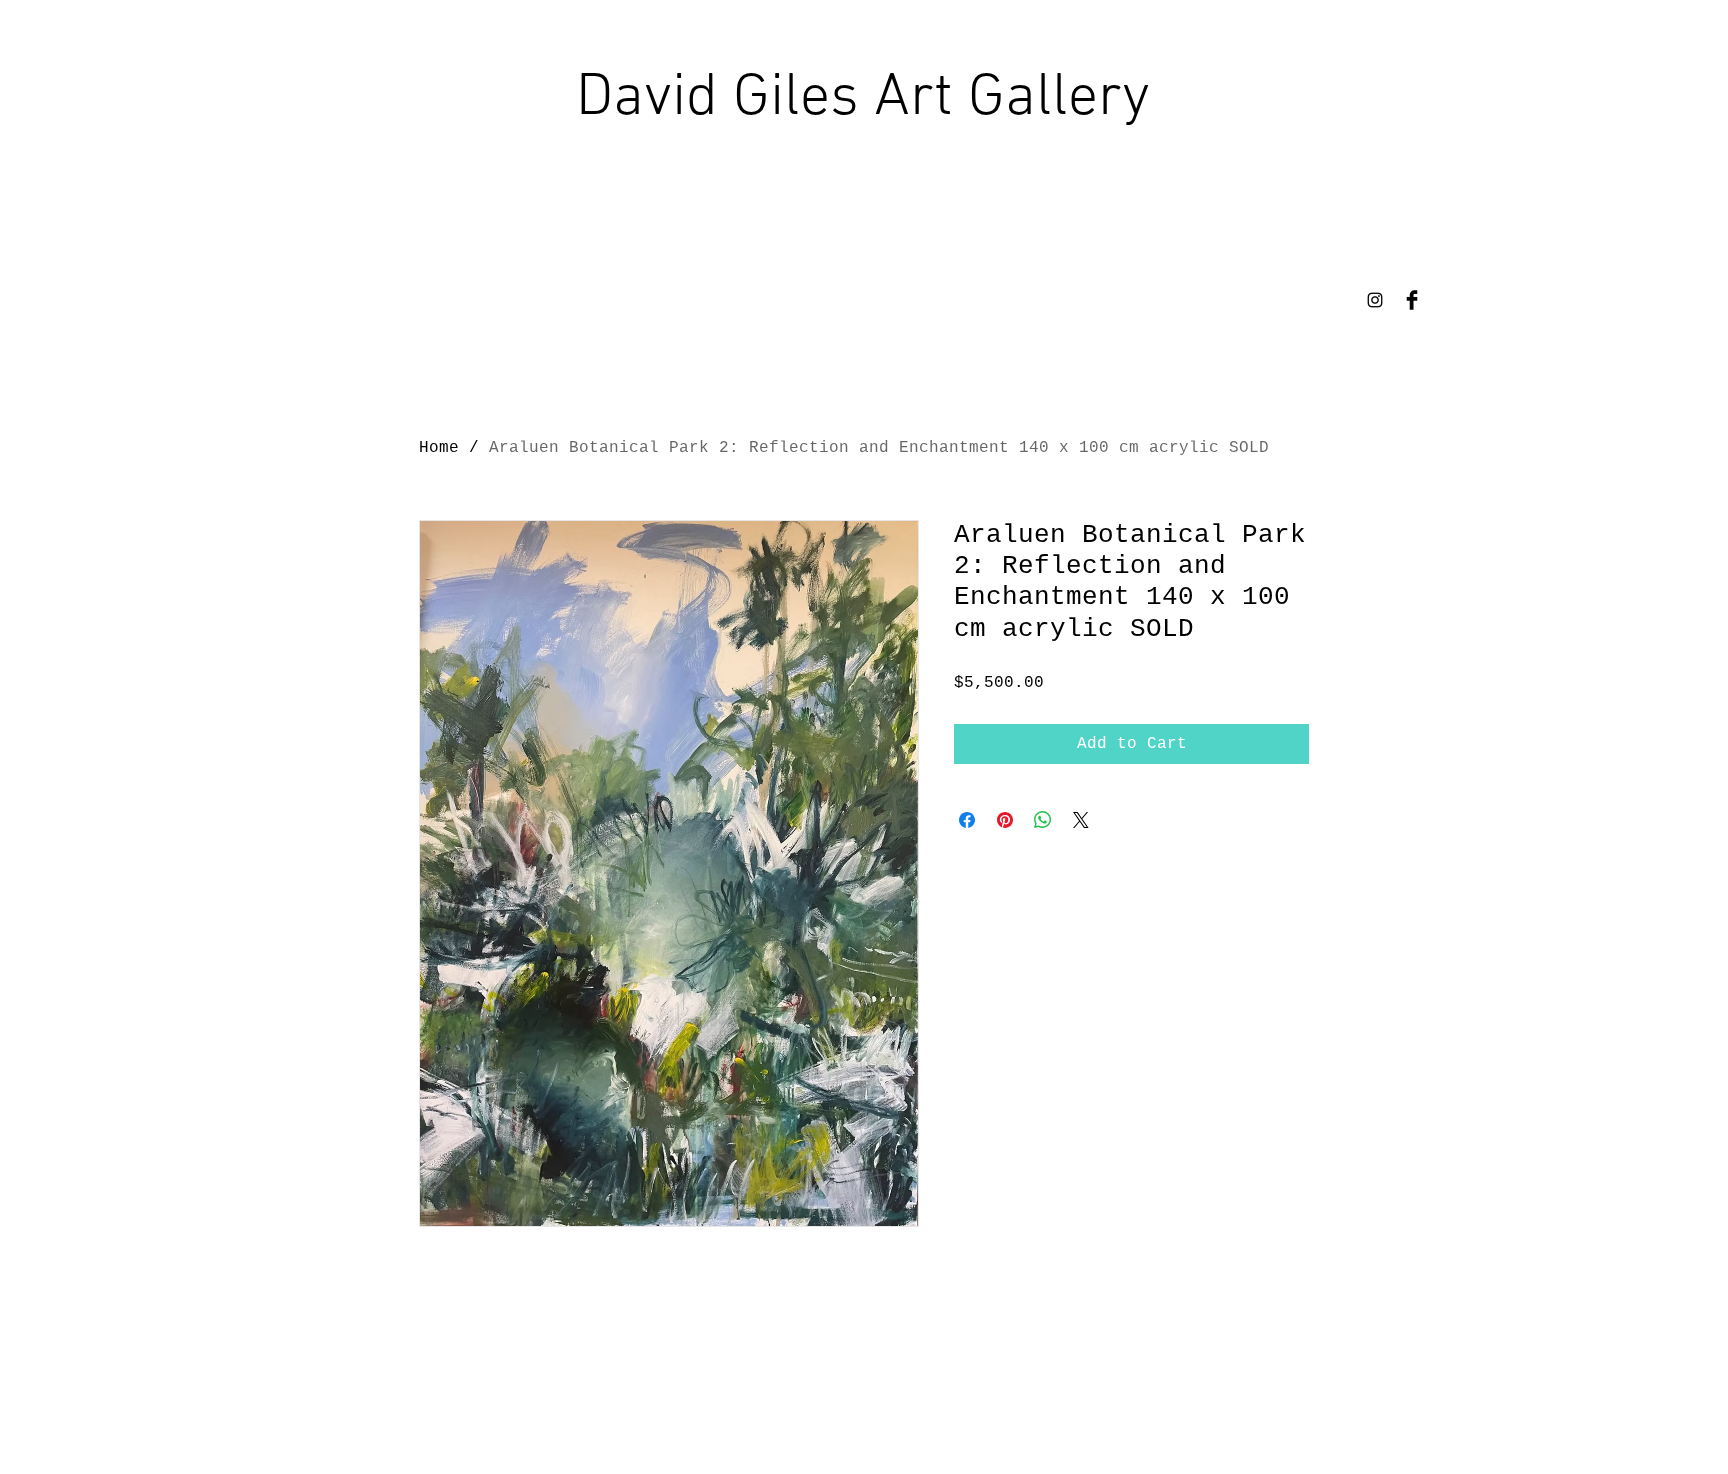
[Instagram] (1375, 300)
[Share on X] (1081, 820)
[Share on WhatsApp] (1043, 820)
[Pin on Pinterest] (1005, 820)
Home (439, 448)
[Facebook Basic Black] (1412, 300)
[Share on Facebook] (967, 820)
